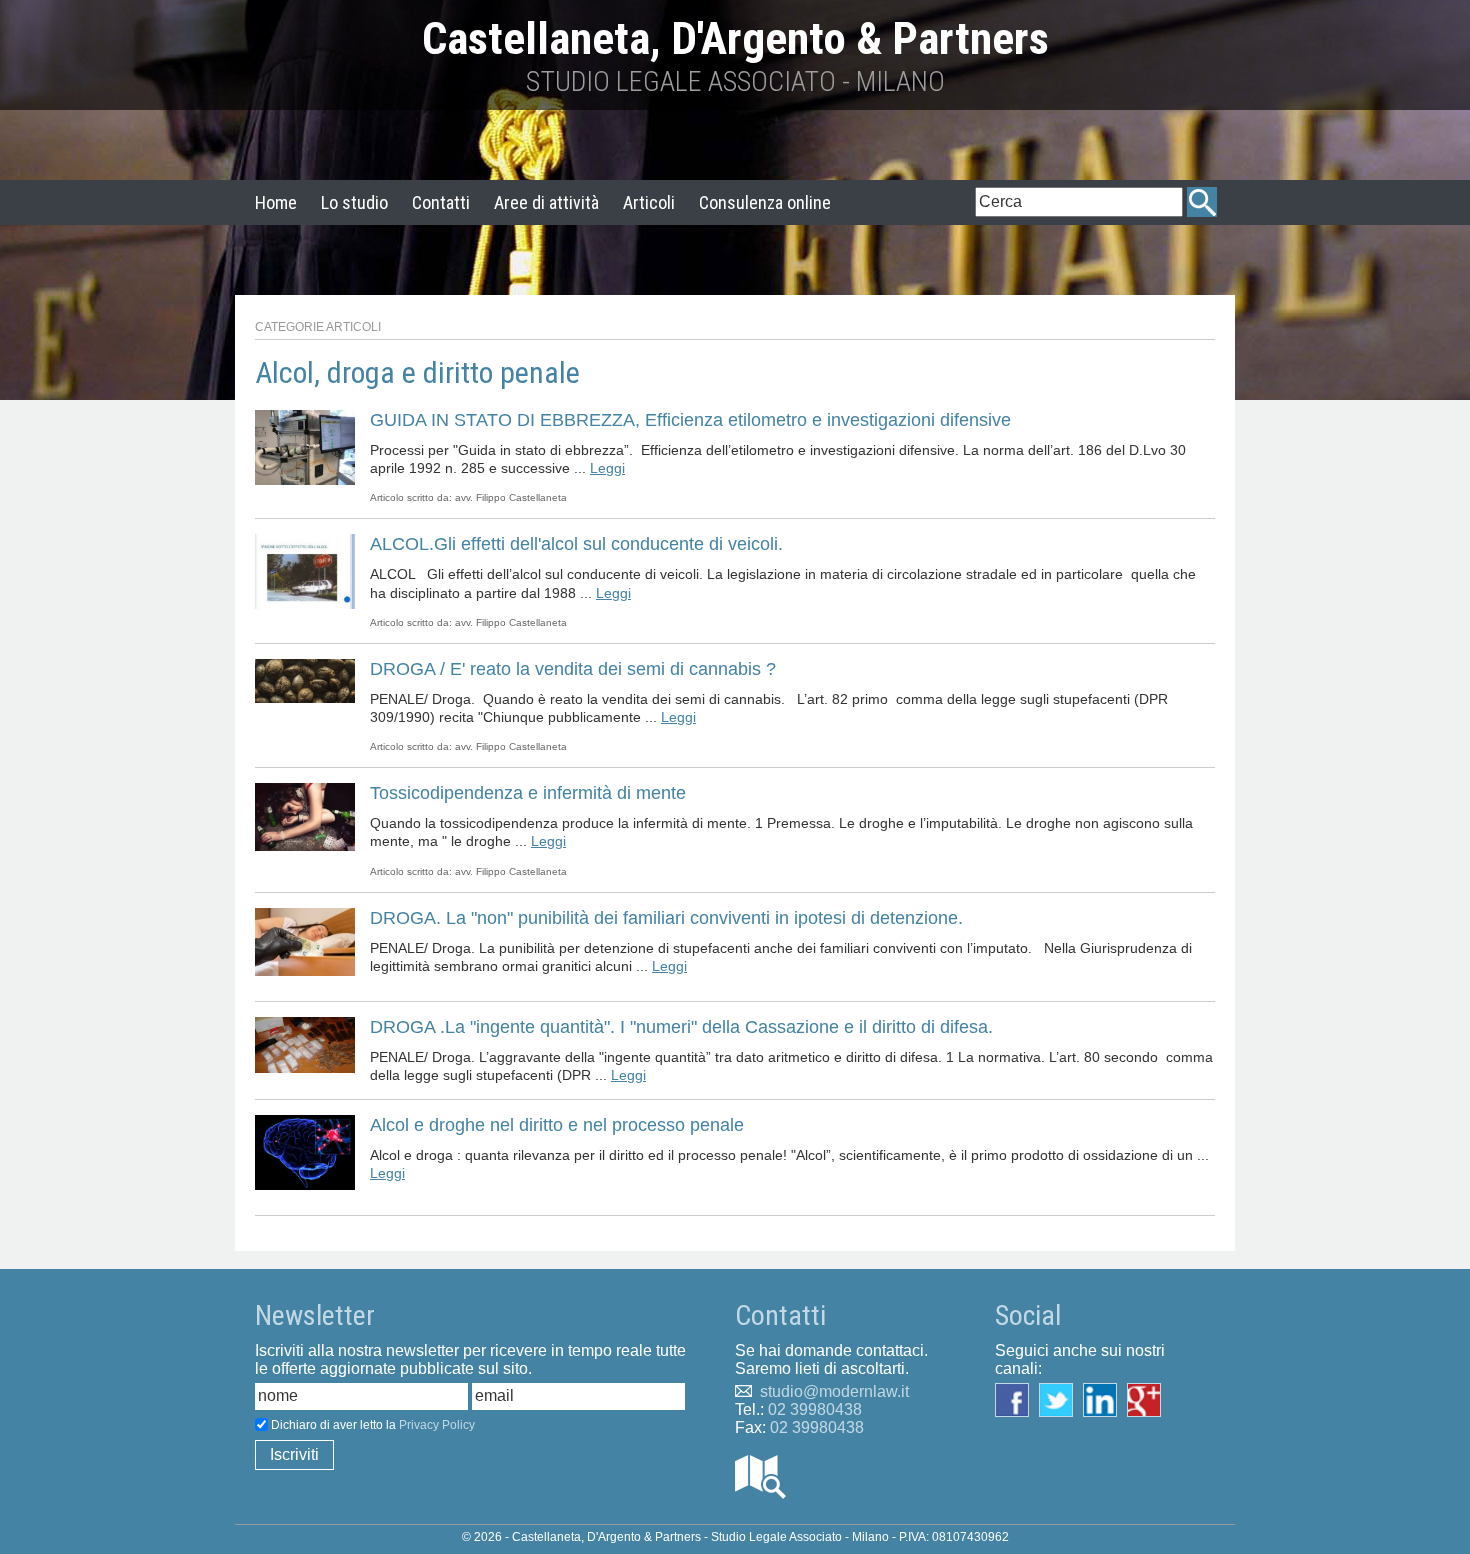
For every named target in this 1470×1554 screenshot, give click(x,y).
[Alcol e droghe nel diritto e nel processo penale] (305, 1151)
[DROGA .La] (305, 1043)
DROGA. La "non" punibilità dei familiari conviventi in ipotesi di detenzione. (666, 918)
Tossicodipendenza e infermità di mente (528, 793)
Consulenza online (765, 202)
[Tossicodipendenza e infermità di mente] (305, 815)
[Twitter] (1061, 1398)
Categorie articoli (318, 327)
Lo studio (354, 202)
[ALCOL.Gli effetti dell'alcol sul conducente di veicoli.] (305, 570)
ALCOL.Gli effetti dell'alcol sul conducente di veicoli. (576, 544)
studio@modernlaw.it (834, 1391)
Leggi (607, 468)
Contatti (441, 202)
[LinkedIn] (1105, 1398)
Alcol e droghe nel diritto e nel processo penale (557, 1125)
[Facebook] (1017, 1398)
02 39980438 (815, 1409)
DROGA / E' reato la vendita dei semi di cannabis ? (573, 669)
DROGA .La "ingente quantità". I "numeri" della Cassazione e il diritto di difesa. (681, 1027)
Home (276, 202)
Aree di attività (546, 202)
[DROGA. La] (305, 940)
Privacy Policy (437, 1425)
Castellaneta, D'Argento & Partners (735, 38)
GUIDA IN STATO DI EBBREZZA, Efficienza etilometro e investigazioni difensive (690, 420)
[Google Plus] (1149, 1398)
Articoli (649, 202)
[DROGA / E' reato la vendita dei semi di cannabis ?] (305, 679)
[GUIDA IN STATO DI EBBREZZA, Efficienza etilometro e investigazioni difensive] (305, 446)
